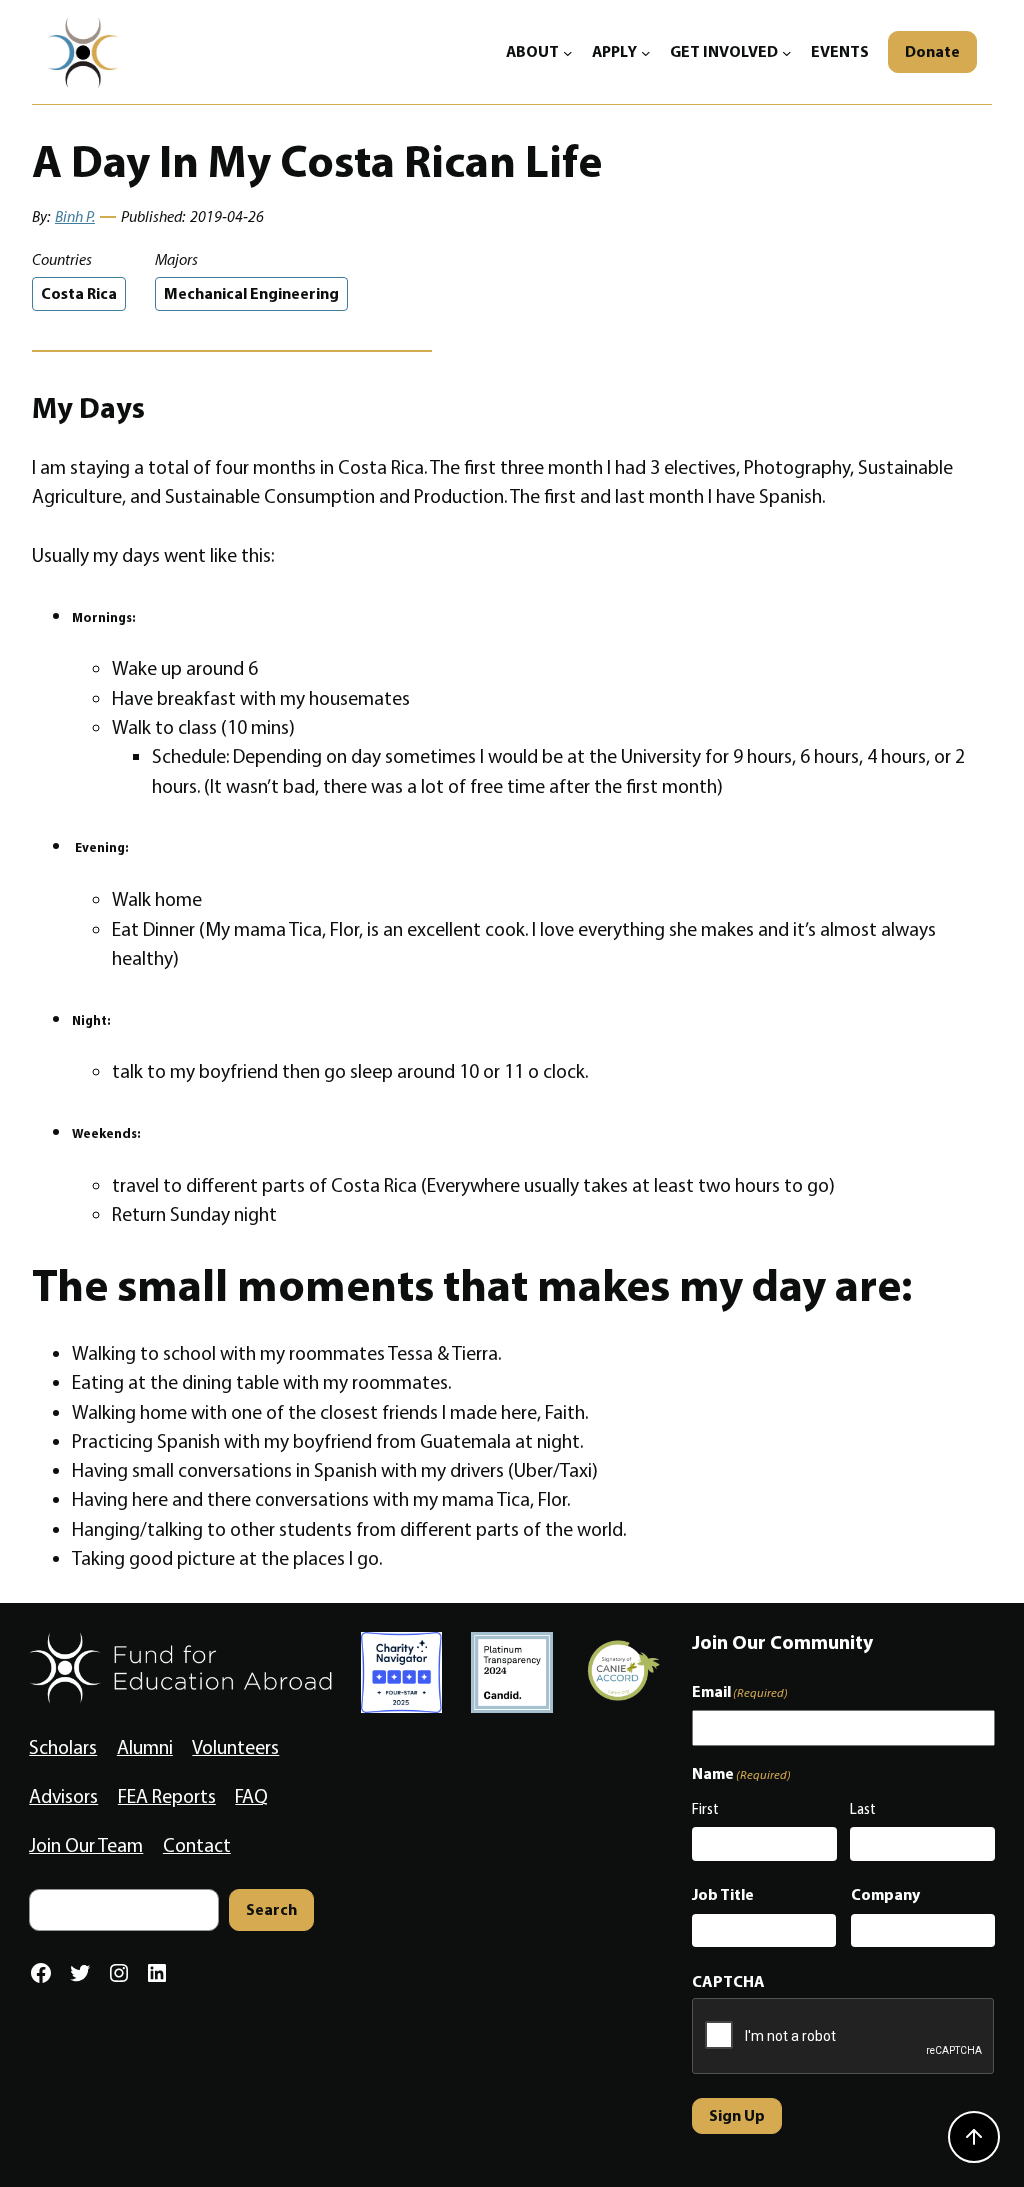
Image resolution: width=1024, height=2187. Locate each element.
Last (863, 1809)
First (705, 1809)
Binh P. (75, 216)
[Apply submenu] (646, 52)
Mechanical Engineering (251, 293)
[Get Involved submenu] (787, 52)
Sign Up (737, 2115)
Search (271, 1909)
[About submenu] (568, 52)
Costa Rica (79, 293)
